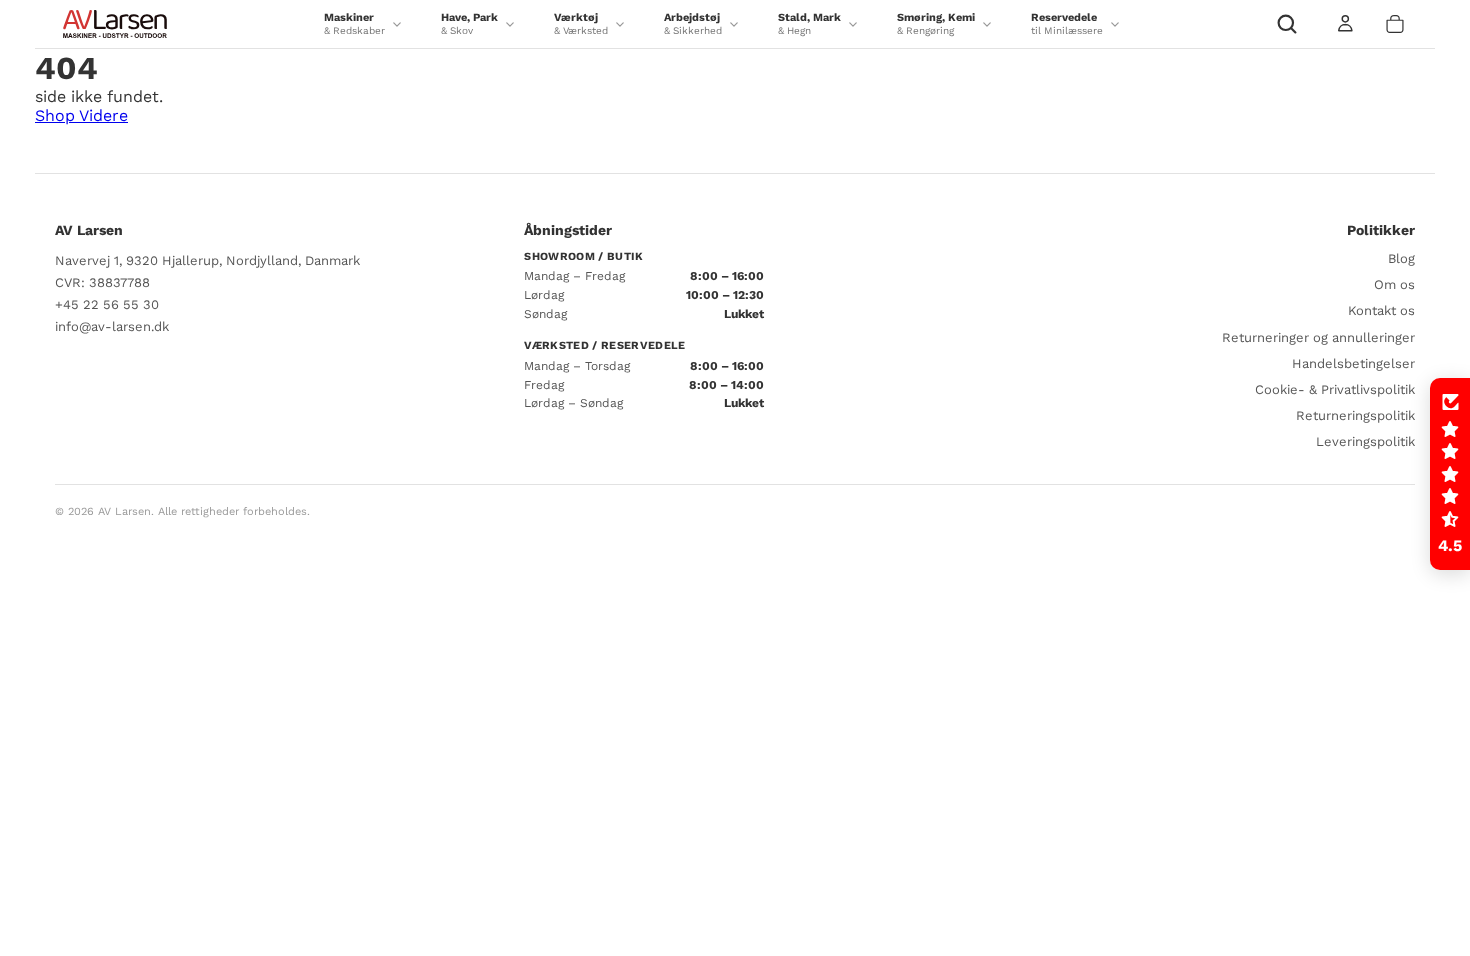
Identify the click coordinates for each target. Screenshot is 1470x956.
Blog (1401, 258)
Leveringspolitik (1365, 441)
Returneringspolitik (1355, 415)
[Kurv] (1395, 24)
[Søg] (1287, 24)
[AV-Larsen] (115, 24)
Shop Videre (81, 115)
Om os (1394, 284)
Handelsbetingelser (1353, 363)
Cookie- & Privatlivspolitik (1335, 389)
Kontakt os (1381, 310)
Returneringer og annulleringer (1318, 337)
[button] (1450, 474)
